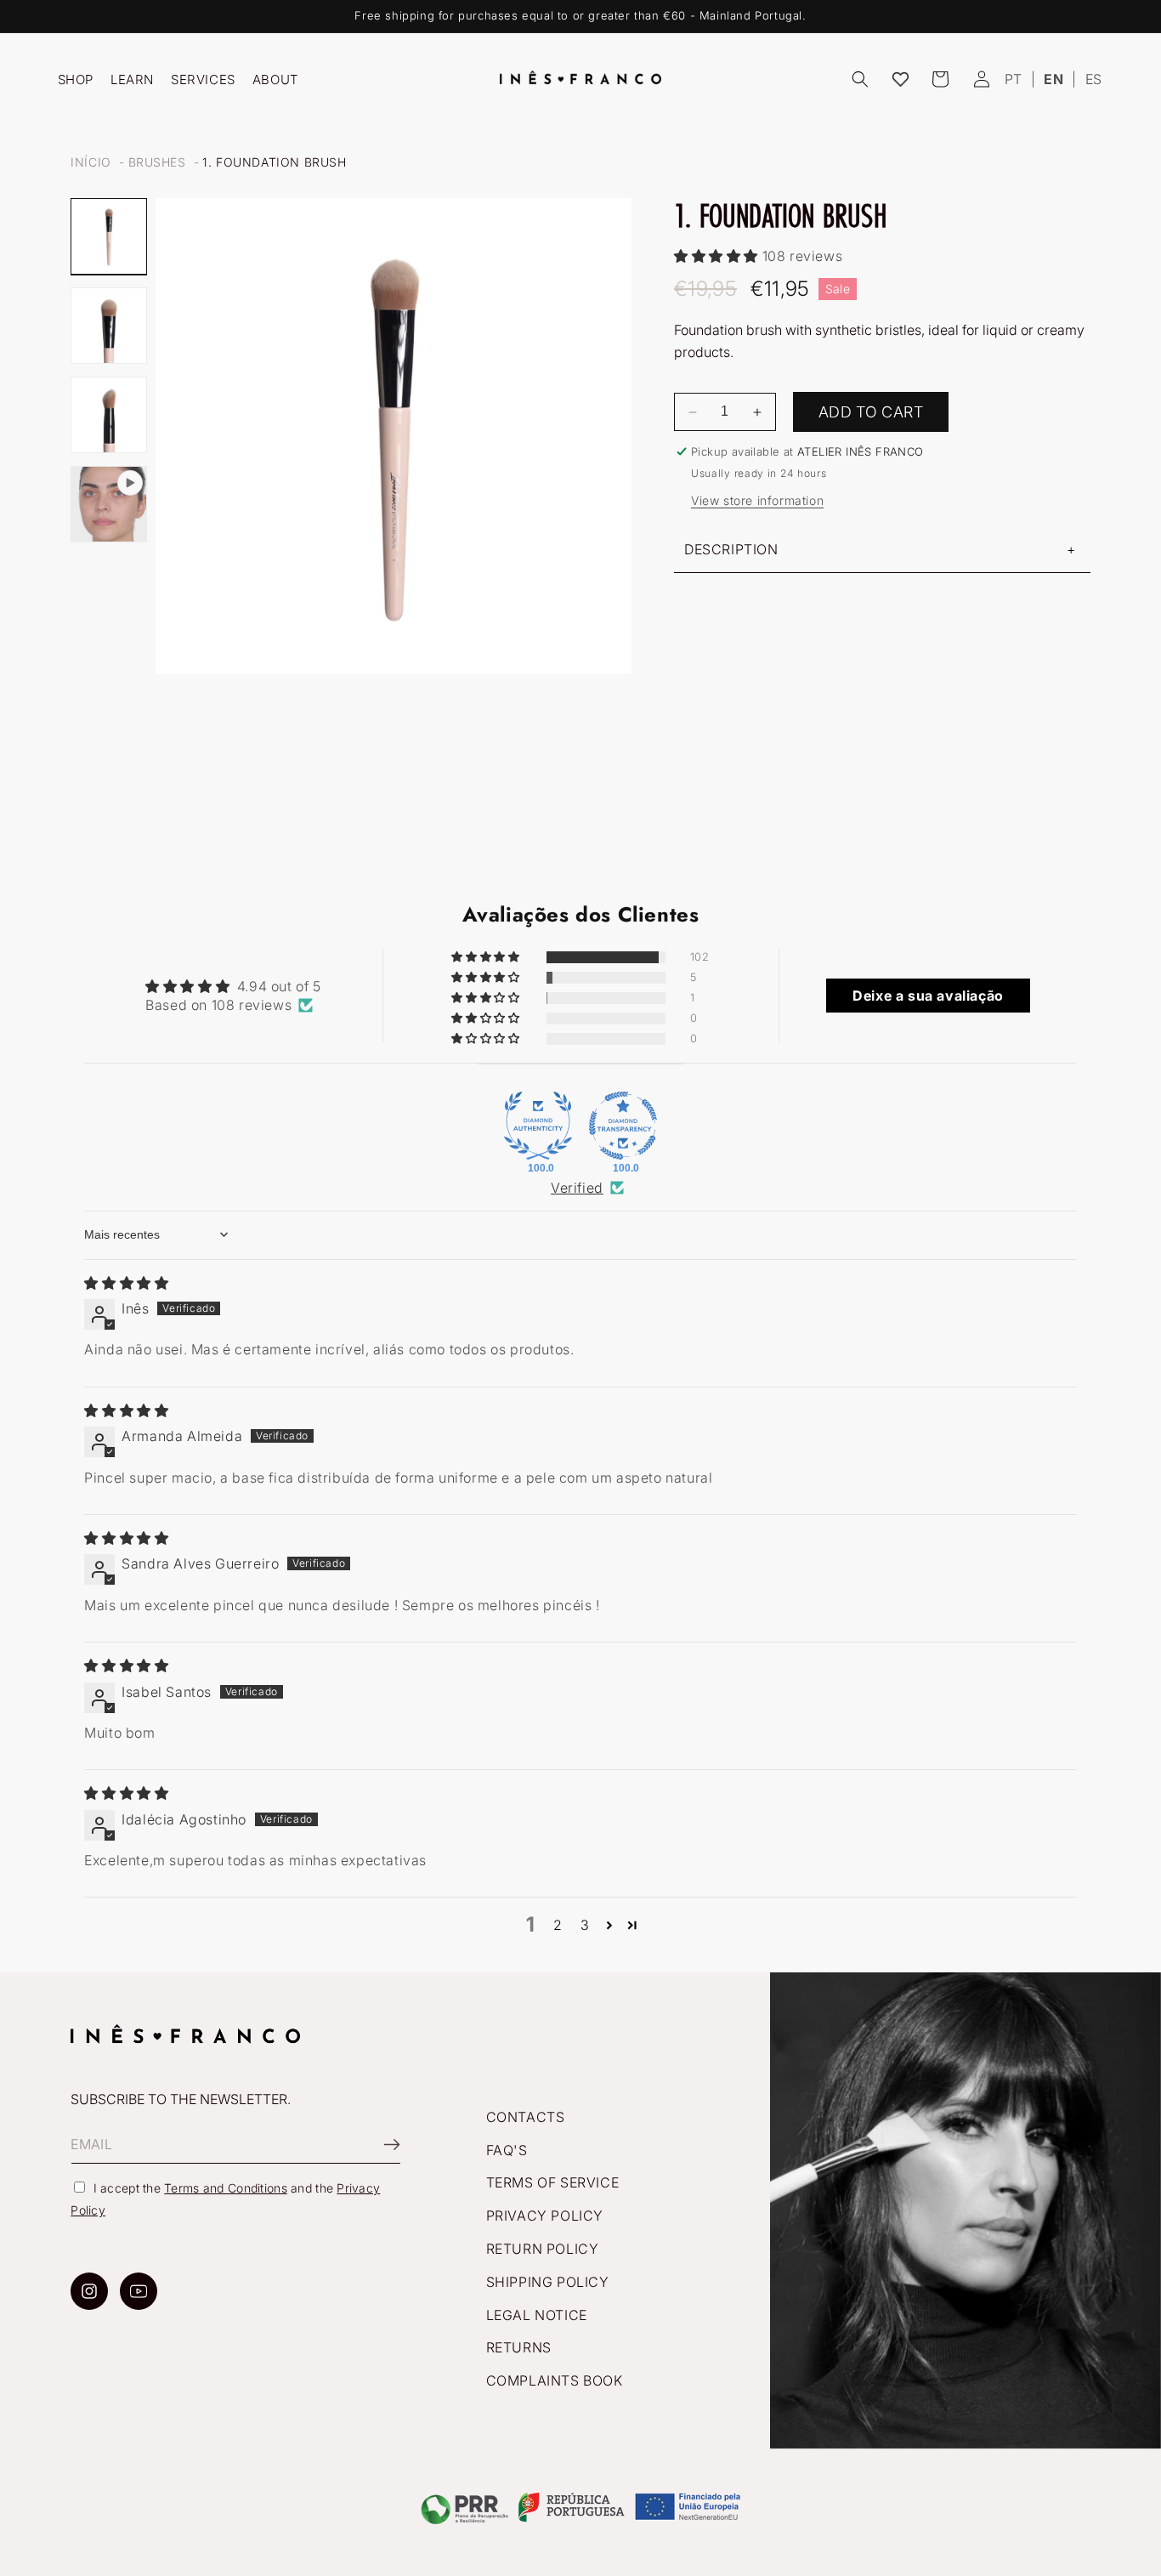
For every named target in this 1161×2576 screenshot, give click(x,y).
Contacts (526, 2117)
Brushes (157, 162)
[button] (860, 79)
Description (731, 549)
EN (1053, 79)
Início (91, 162)
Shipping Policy (548, 2282)
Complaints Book (555, 2380)
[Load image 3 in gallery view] (109, 415)
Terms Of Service (553, 2182)
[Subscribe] (382, 2145)
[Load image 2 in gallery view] (109, 326)
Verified (577, 1188)
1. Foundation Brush (274, 162)
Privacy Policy (545, 2216)
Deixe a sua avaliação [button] (928, 996)
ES (1094, 79)
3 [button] (585, 1925)
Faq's (507, 2150)
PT (1014, 79)
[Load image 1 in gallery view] (109, 236)
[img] (126, 1283)
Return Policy (543, 2249)
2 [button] (558, 1925)
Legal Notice (537, 2315)
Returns (519, 2347)
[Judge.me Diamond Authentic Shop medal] (538, 1126)
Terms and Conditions (226, 2188)
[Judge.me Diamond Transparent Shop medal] (623, 1126)
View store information (757, 500)
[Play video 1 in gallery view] (109, 504)
